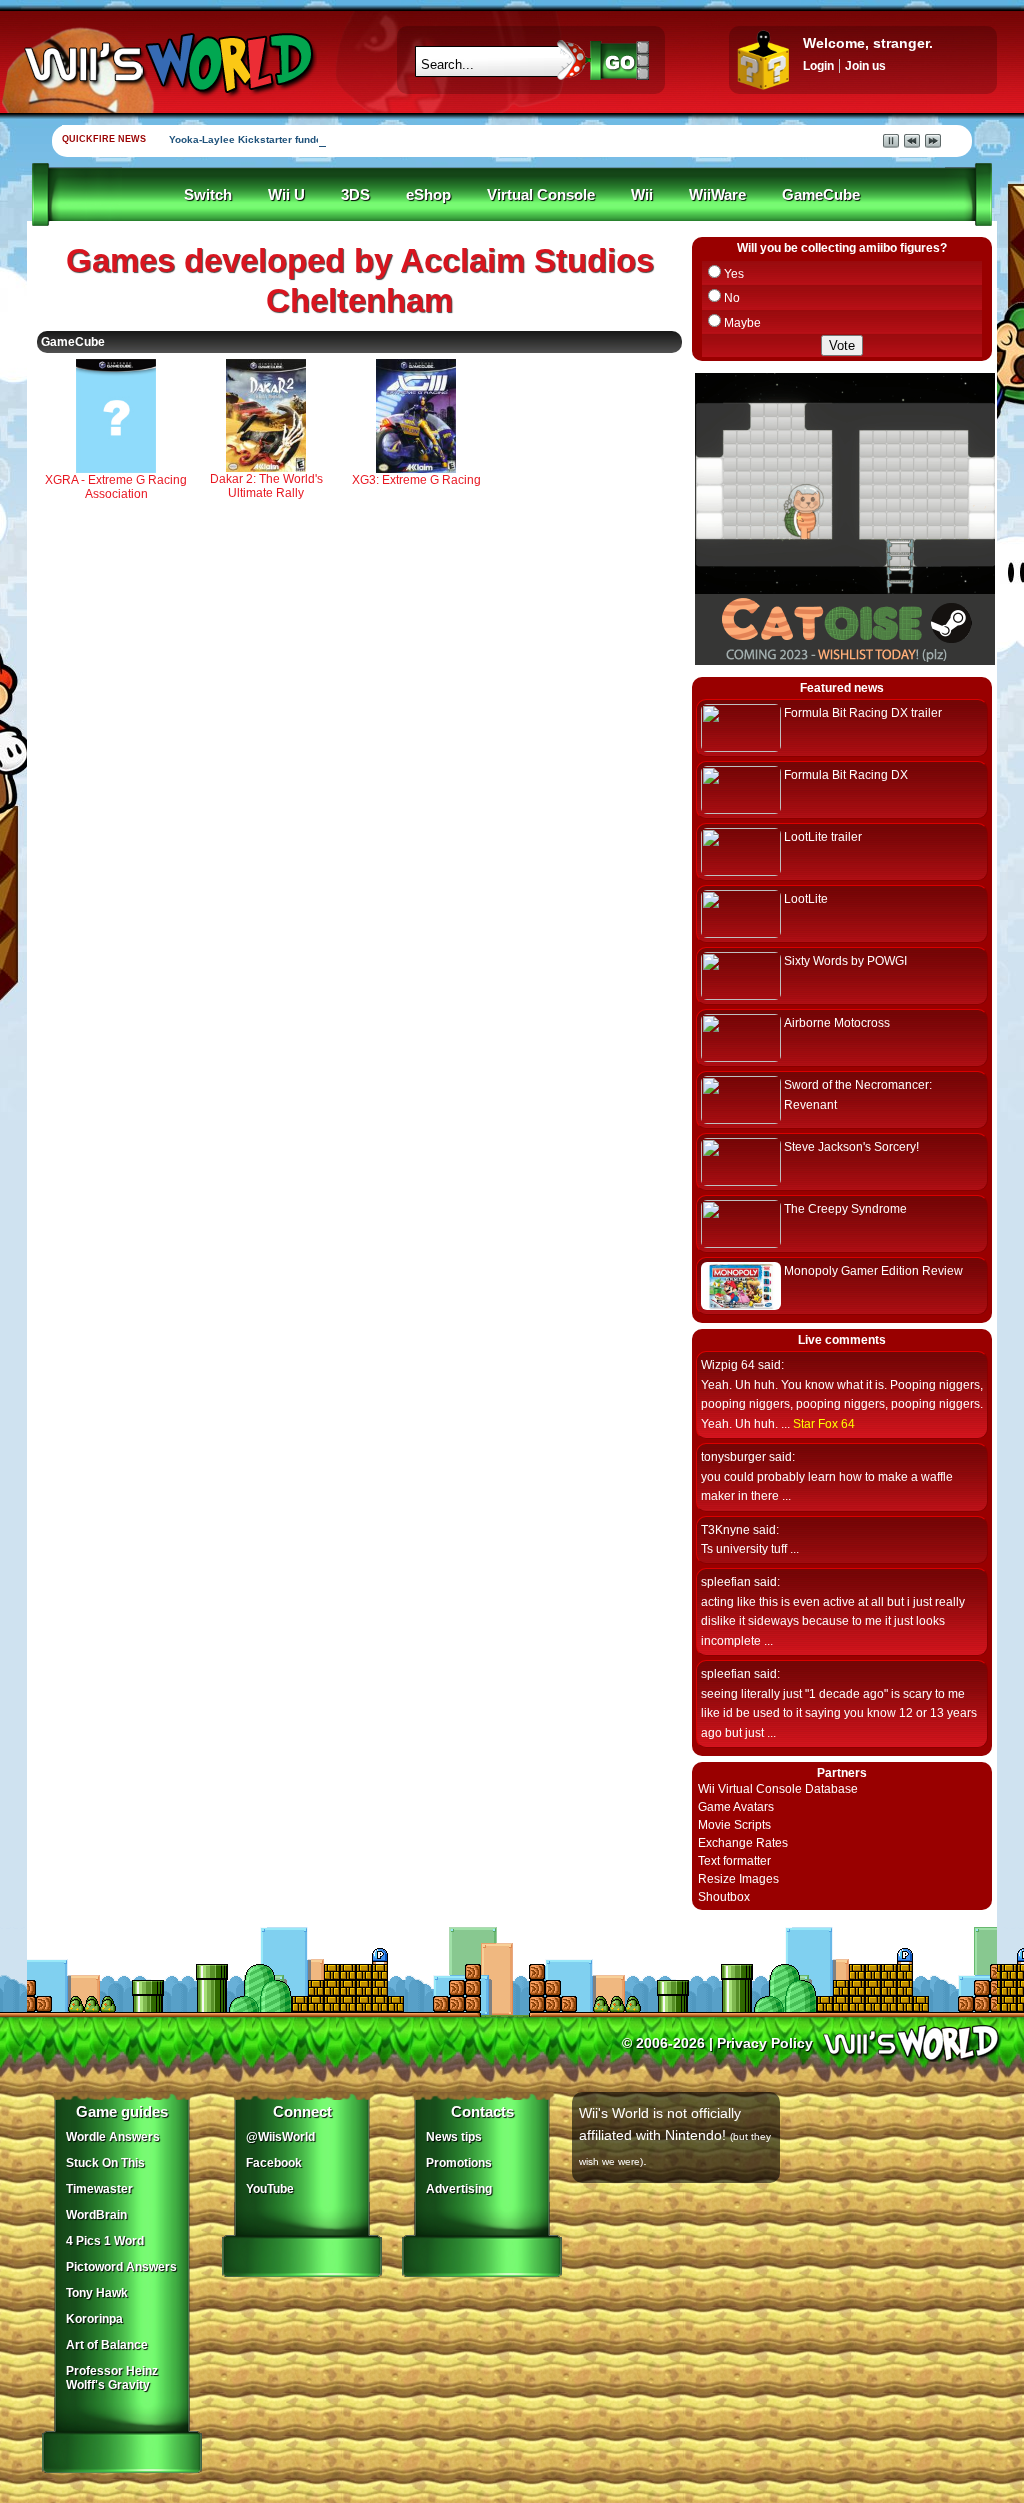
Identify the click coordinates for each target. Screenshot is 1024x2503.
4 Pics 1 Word (105, 2241)
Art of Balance (107, 2345)
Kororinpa (94, 2319)
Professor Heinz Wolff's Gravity (112, 2378)
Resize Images (738, 1879)
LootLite (806, 899)
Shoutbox (724, 1897)
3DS (355, 195)
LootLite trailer (823, 837)
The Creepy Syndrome (845, 1209)
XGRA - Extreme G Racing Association (116, 487)
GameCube (821, 195)
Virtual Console (541, 195)
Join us (865, 66)
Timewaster (99, 2189)
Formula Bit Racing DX (846, 775)
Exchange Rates (743, 1843)
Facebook (274, 2163)
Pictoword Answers (121, 2267)
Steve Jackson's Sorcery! (851, 1147)
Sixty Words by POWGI (845, 961)
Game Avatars (736, 1807)
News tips (454, 2137)
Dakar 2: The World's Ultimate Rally (266, 486)
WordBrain (96, 2215)
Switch (208, 195)
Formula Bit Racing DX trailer (863, 713)
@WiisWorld (280, 2137)
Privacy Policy (765, 2043)
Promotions (459, 2163)
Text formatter (734, 1861)
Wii (642, 195)
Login (818, 66)
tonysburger (733, 1457)
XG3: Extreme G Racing (416, 480)
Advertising (459, 2189)
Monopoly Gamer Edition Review (873, 1271)
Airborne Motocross (837, 1023)
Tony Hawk (97, 2293)
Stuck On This (105, 2163)
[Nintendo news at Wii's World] (167, 63)
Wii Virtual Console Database (778, 1789)
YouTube (270, 2189)
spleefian (726, 1582)
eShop (428, 195)
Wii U (286, 195)
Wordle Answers (113, 2137)
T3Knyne (725, 1530)
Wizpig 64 (728, 1365)
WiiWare (717, 195)
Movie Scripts (734, 1825)
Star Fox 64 (824, 1424)
